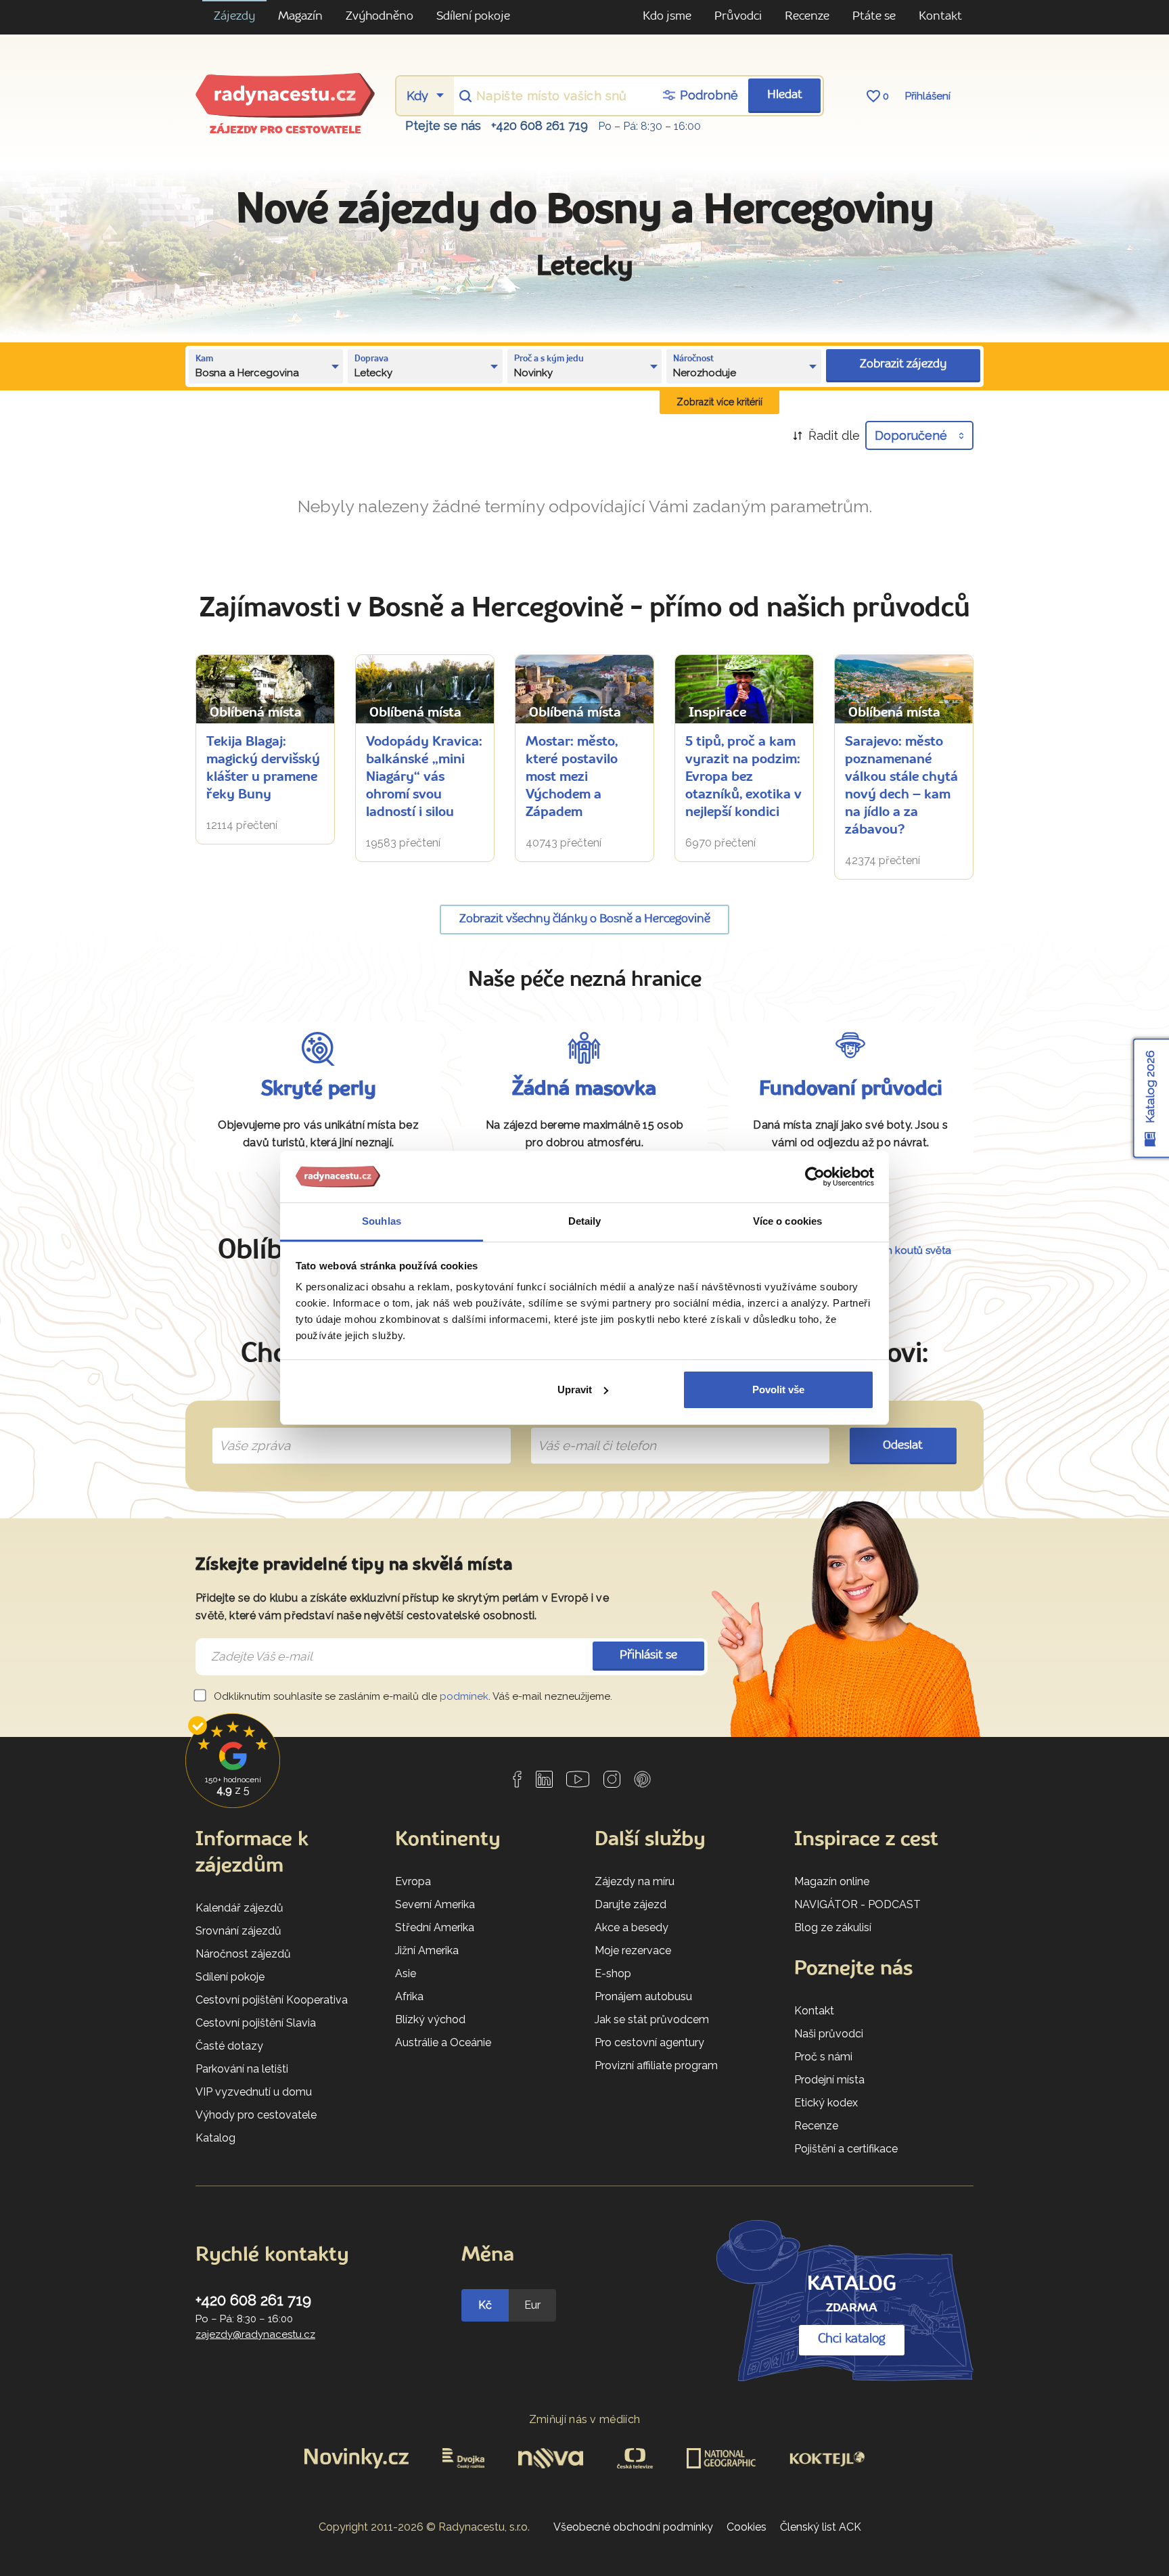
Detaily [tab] (585, 1221)
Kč (485, 2305)
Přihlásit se (648, 1655)
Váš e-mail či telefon (587, 1430)
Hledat (785, 95)
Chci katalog (852, 2339)
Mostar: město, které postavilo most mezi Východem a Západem (572, 777)
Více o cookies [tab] (787, 1221)
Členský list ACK (821, 2527)
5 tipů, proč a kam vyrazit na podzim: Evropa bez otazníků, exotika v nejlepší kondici (743, 777)
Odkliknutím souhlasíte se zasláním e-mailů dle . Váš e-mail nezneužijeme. (412, 1696)
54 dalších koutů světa (897, 1250)
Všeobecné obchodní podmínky (633, 2527)
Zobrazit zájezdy (903, 364)
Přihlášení (928, 96)
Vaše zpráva (249, 1430)
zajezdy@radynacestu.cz (255, 2334)
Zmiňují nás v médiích (585, 2419)
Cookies (747, 2527)
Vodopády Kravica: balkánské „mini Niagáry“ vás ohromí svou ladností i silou (424, 777)
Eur (532, 2305)
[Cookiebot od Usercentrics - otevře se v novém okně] (815, 1177)
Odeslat (903, 1446)
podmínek (464, 1696)
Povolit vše (778, 1389)
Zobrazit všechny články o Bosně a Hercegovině (585, 919)
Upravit (575, 1389)
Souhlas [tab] (382, 1221)
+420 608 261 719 (540, 126)
